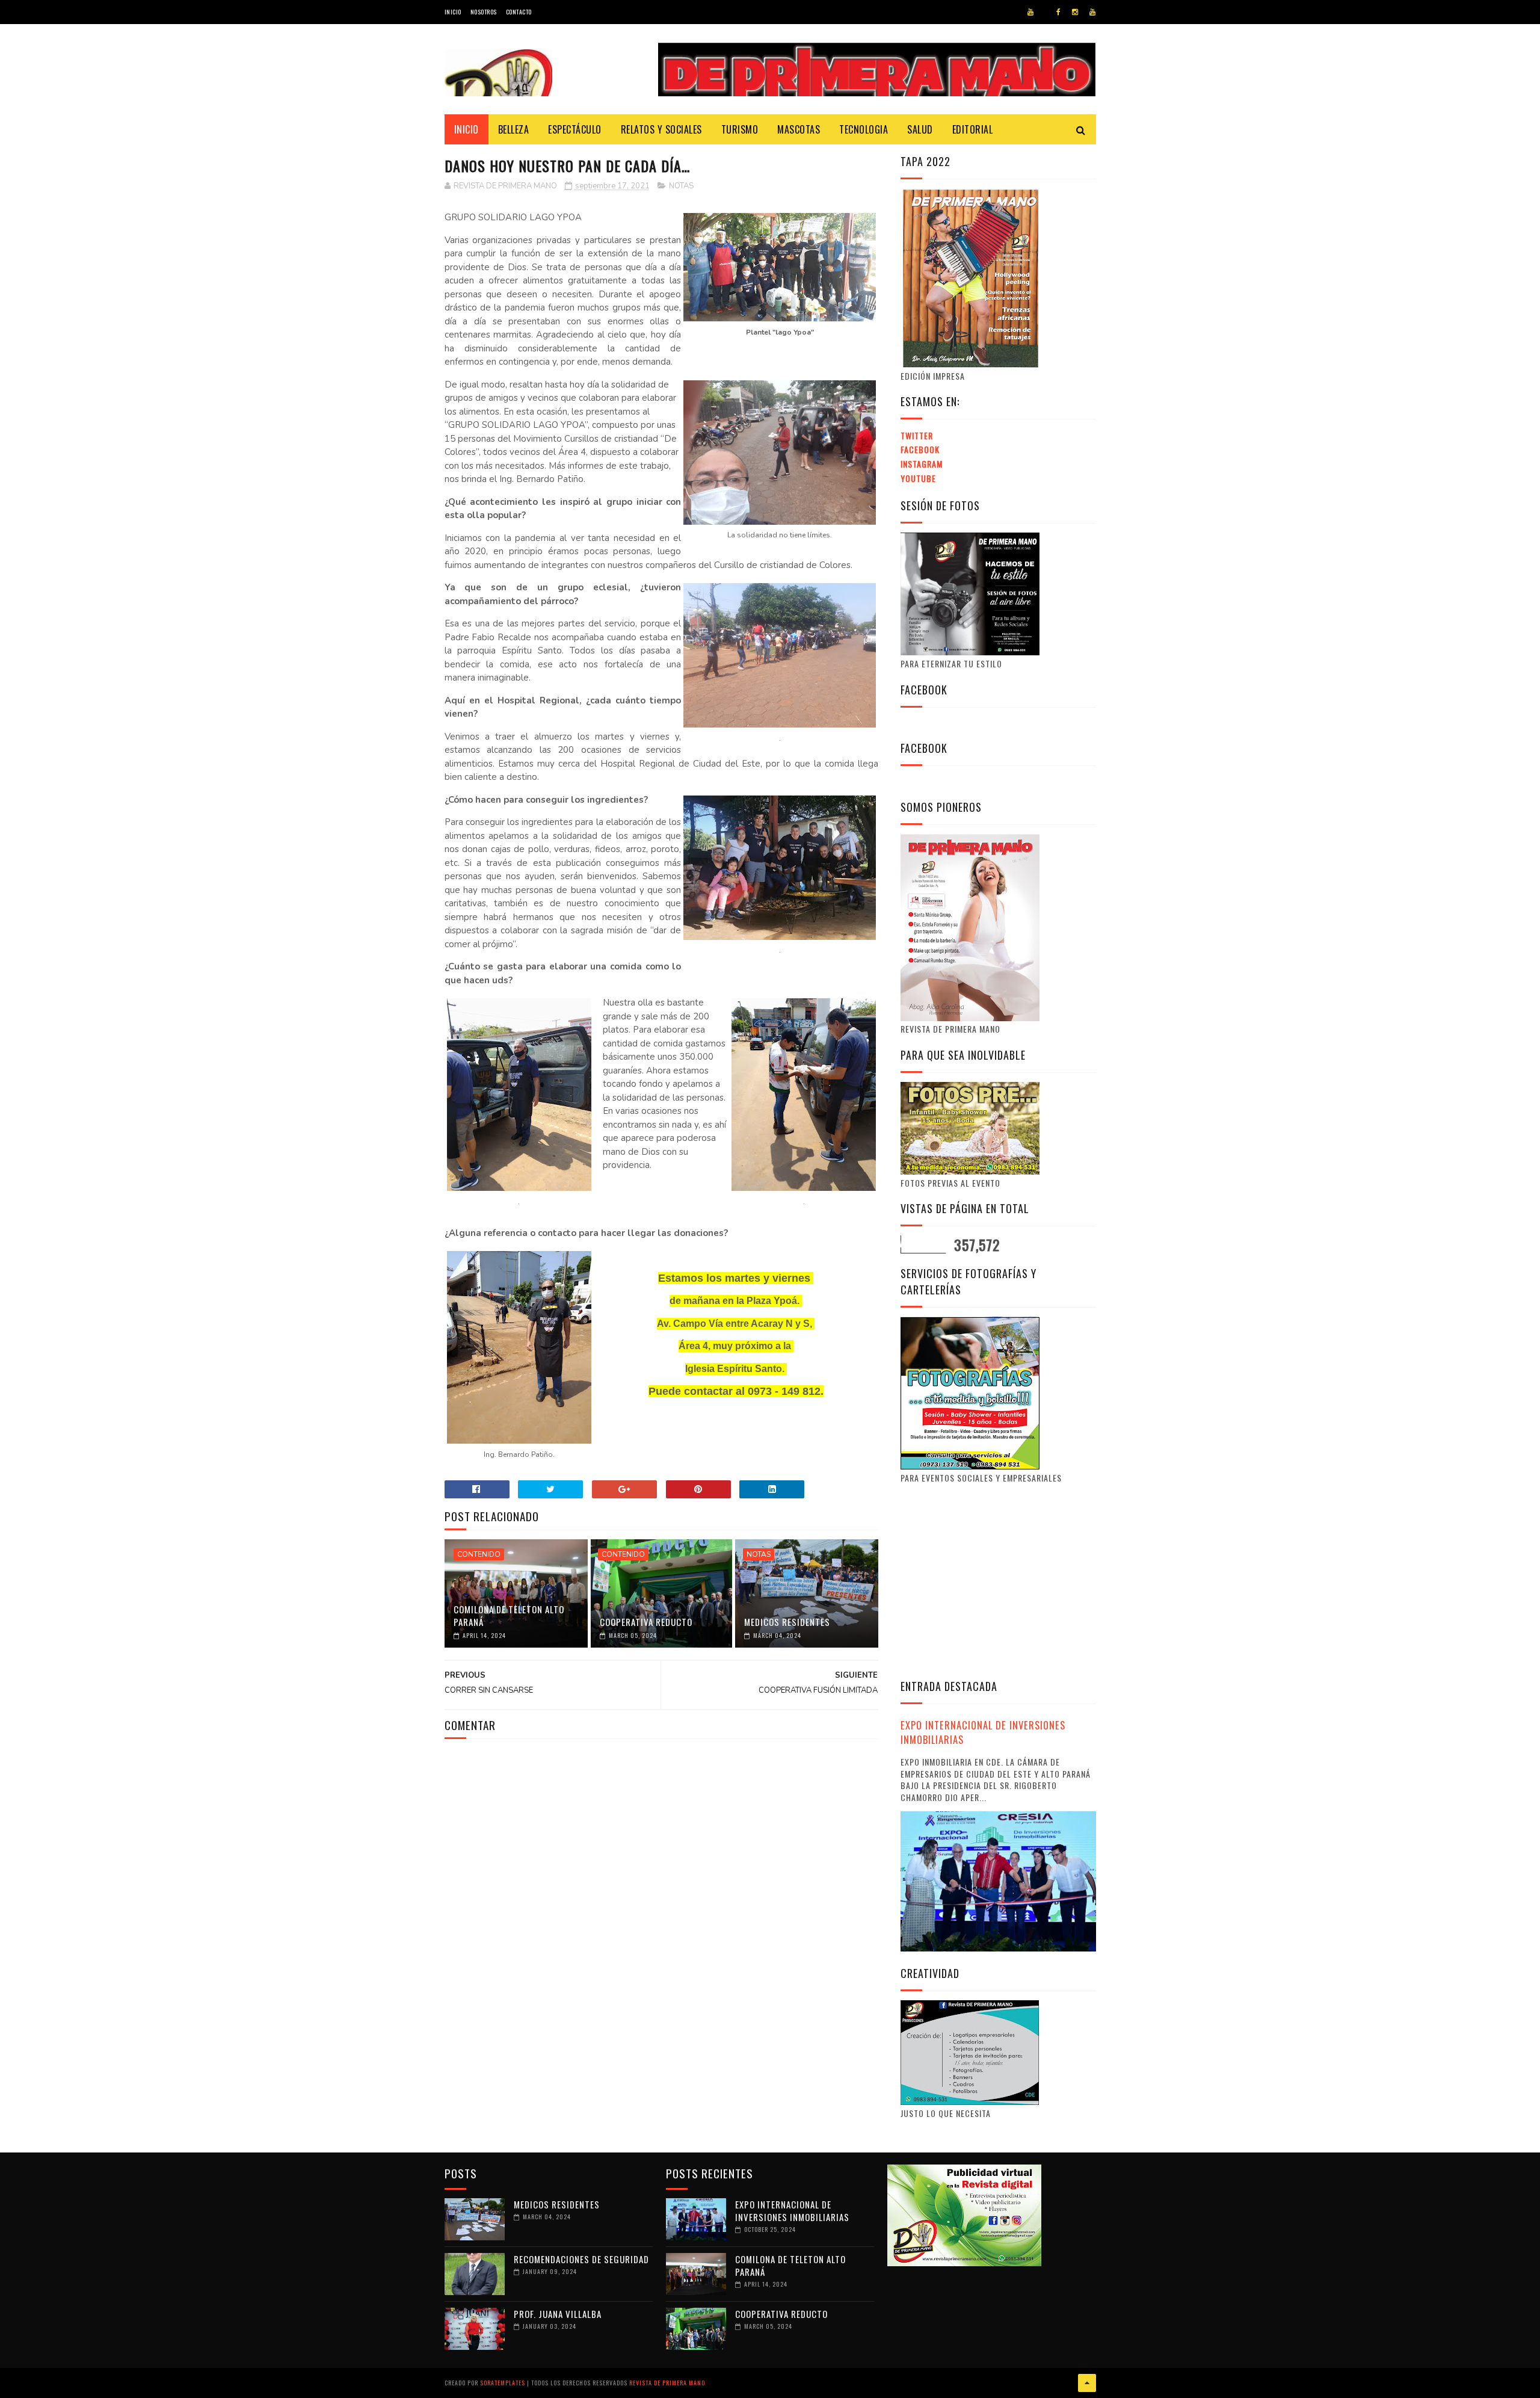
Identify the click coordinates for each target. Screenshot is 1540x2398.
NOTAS (681, 186)
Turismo (740, 129)
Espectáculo (575, 129)
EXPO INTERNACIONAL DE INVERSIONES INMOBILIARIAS (983, 1732)
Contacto (519, 12)
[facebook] (1058, 12)
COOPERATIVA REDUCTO (646, 1622)
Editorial (973, 129)
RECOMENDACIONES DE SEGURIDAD (581, 2259)
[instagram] (1075, 12)
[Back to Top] (1087, 2383)
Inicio (453, 12)
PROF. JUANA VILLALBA (558, 2314)
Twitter (917, 435)
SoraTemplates (503, 2383)
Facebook (920, 449)
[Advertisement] (1002, 1580)
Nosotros (484, 12)
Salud (920, 129)
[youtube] (1030, 12)
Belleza (514, 129)
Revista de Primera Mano (667, 2383)
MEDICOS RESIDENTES (787, 1622)
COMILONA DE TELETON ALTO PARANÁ (509, 1615)
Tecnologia (864, 129)
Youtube (918, 478)
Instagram (922, 464)
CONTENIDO (479, 1554)
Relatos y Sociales (661, 129)
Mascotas (799, 129)
